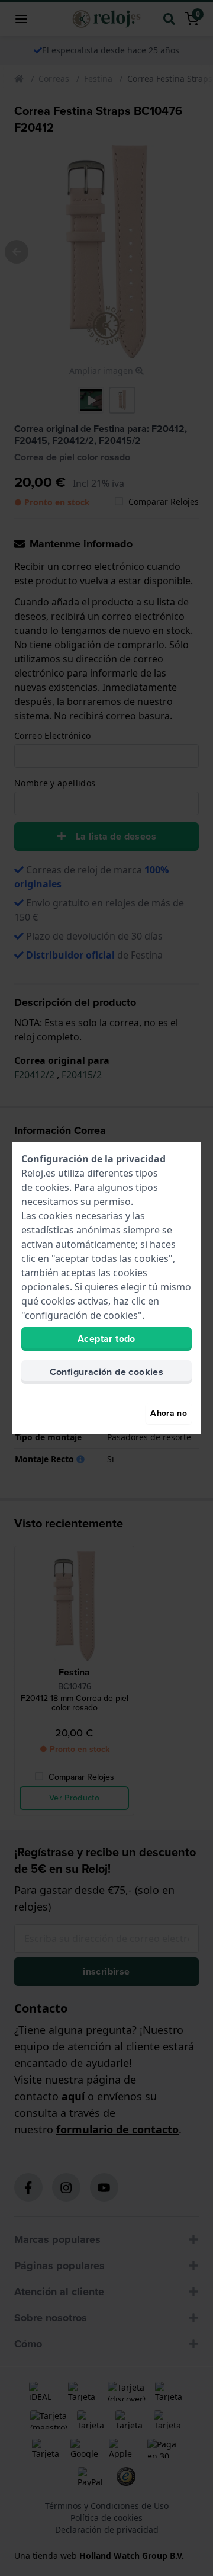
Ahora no (169, 1413)
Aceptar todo (106, 1339)
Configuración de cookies (107, 1372)
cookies (52, 1187)
